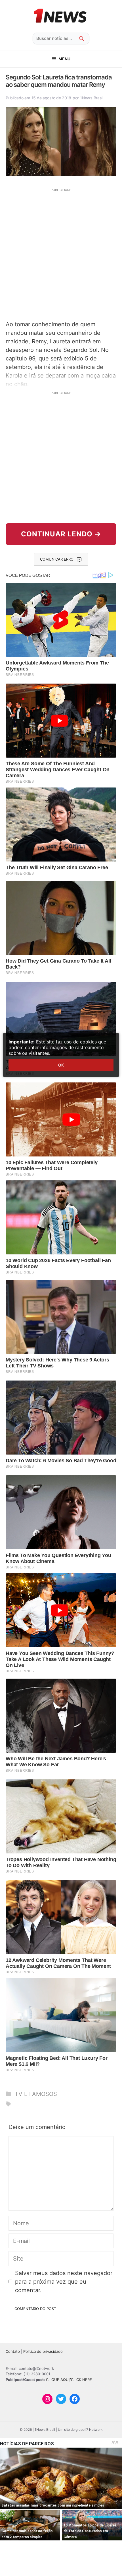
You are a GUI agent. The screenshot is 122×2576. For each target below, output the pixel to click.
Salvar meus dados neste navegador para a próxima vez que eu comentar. (64, 2282)
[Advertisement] (61, 254)
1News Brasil (92, 98)
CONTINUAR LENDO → (61, 534)
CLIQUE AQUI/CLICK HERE (69, 2380)
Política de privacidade (43, 2351)
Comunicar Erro (57, 559)
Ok (61, 1065)
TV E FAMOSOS (36, 2094)
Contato (13, 2351)
